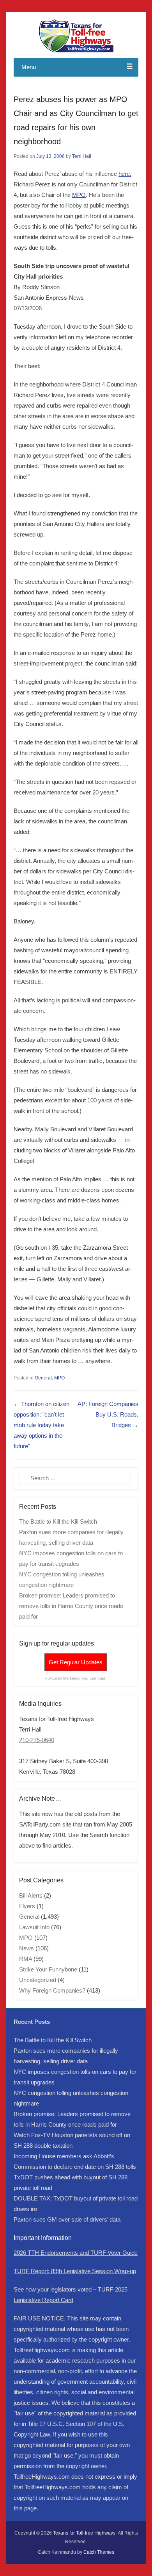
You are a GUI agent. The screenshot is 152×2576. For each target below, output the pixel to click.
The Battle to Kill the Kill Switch (58, 1521)
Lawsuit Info (34, 1927)
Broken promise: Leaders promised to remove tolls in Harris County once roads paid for (71, 1606)
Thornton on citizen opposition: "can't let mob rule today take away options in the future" (42, 1425)
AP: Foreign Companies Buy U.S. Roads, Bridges (108, 1414)
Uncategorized (38, 1980)
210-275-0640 (37, 1740)
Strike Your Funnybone (48, 1969)
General (43, 1378)
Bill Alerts (31, 1895)
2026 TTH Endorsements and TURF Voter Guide (76, 2253)
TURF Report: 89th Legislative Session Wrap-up (75, 2271)
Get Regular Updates (76, 1662)
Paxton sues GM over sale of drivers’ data (67, 2219)
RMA (26, 1959)
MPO (79, 195)
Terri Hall (82, 156)
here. (125, 174)
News (27, 1948)
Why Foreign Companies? (52, 1990)
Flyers (27, 1906)
